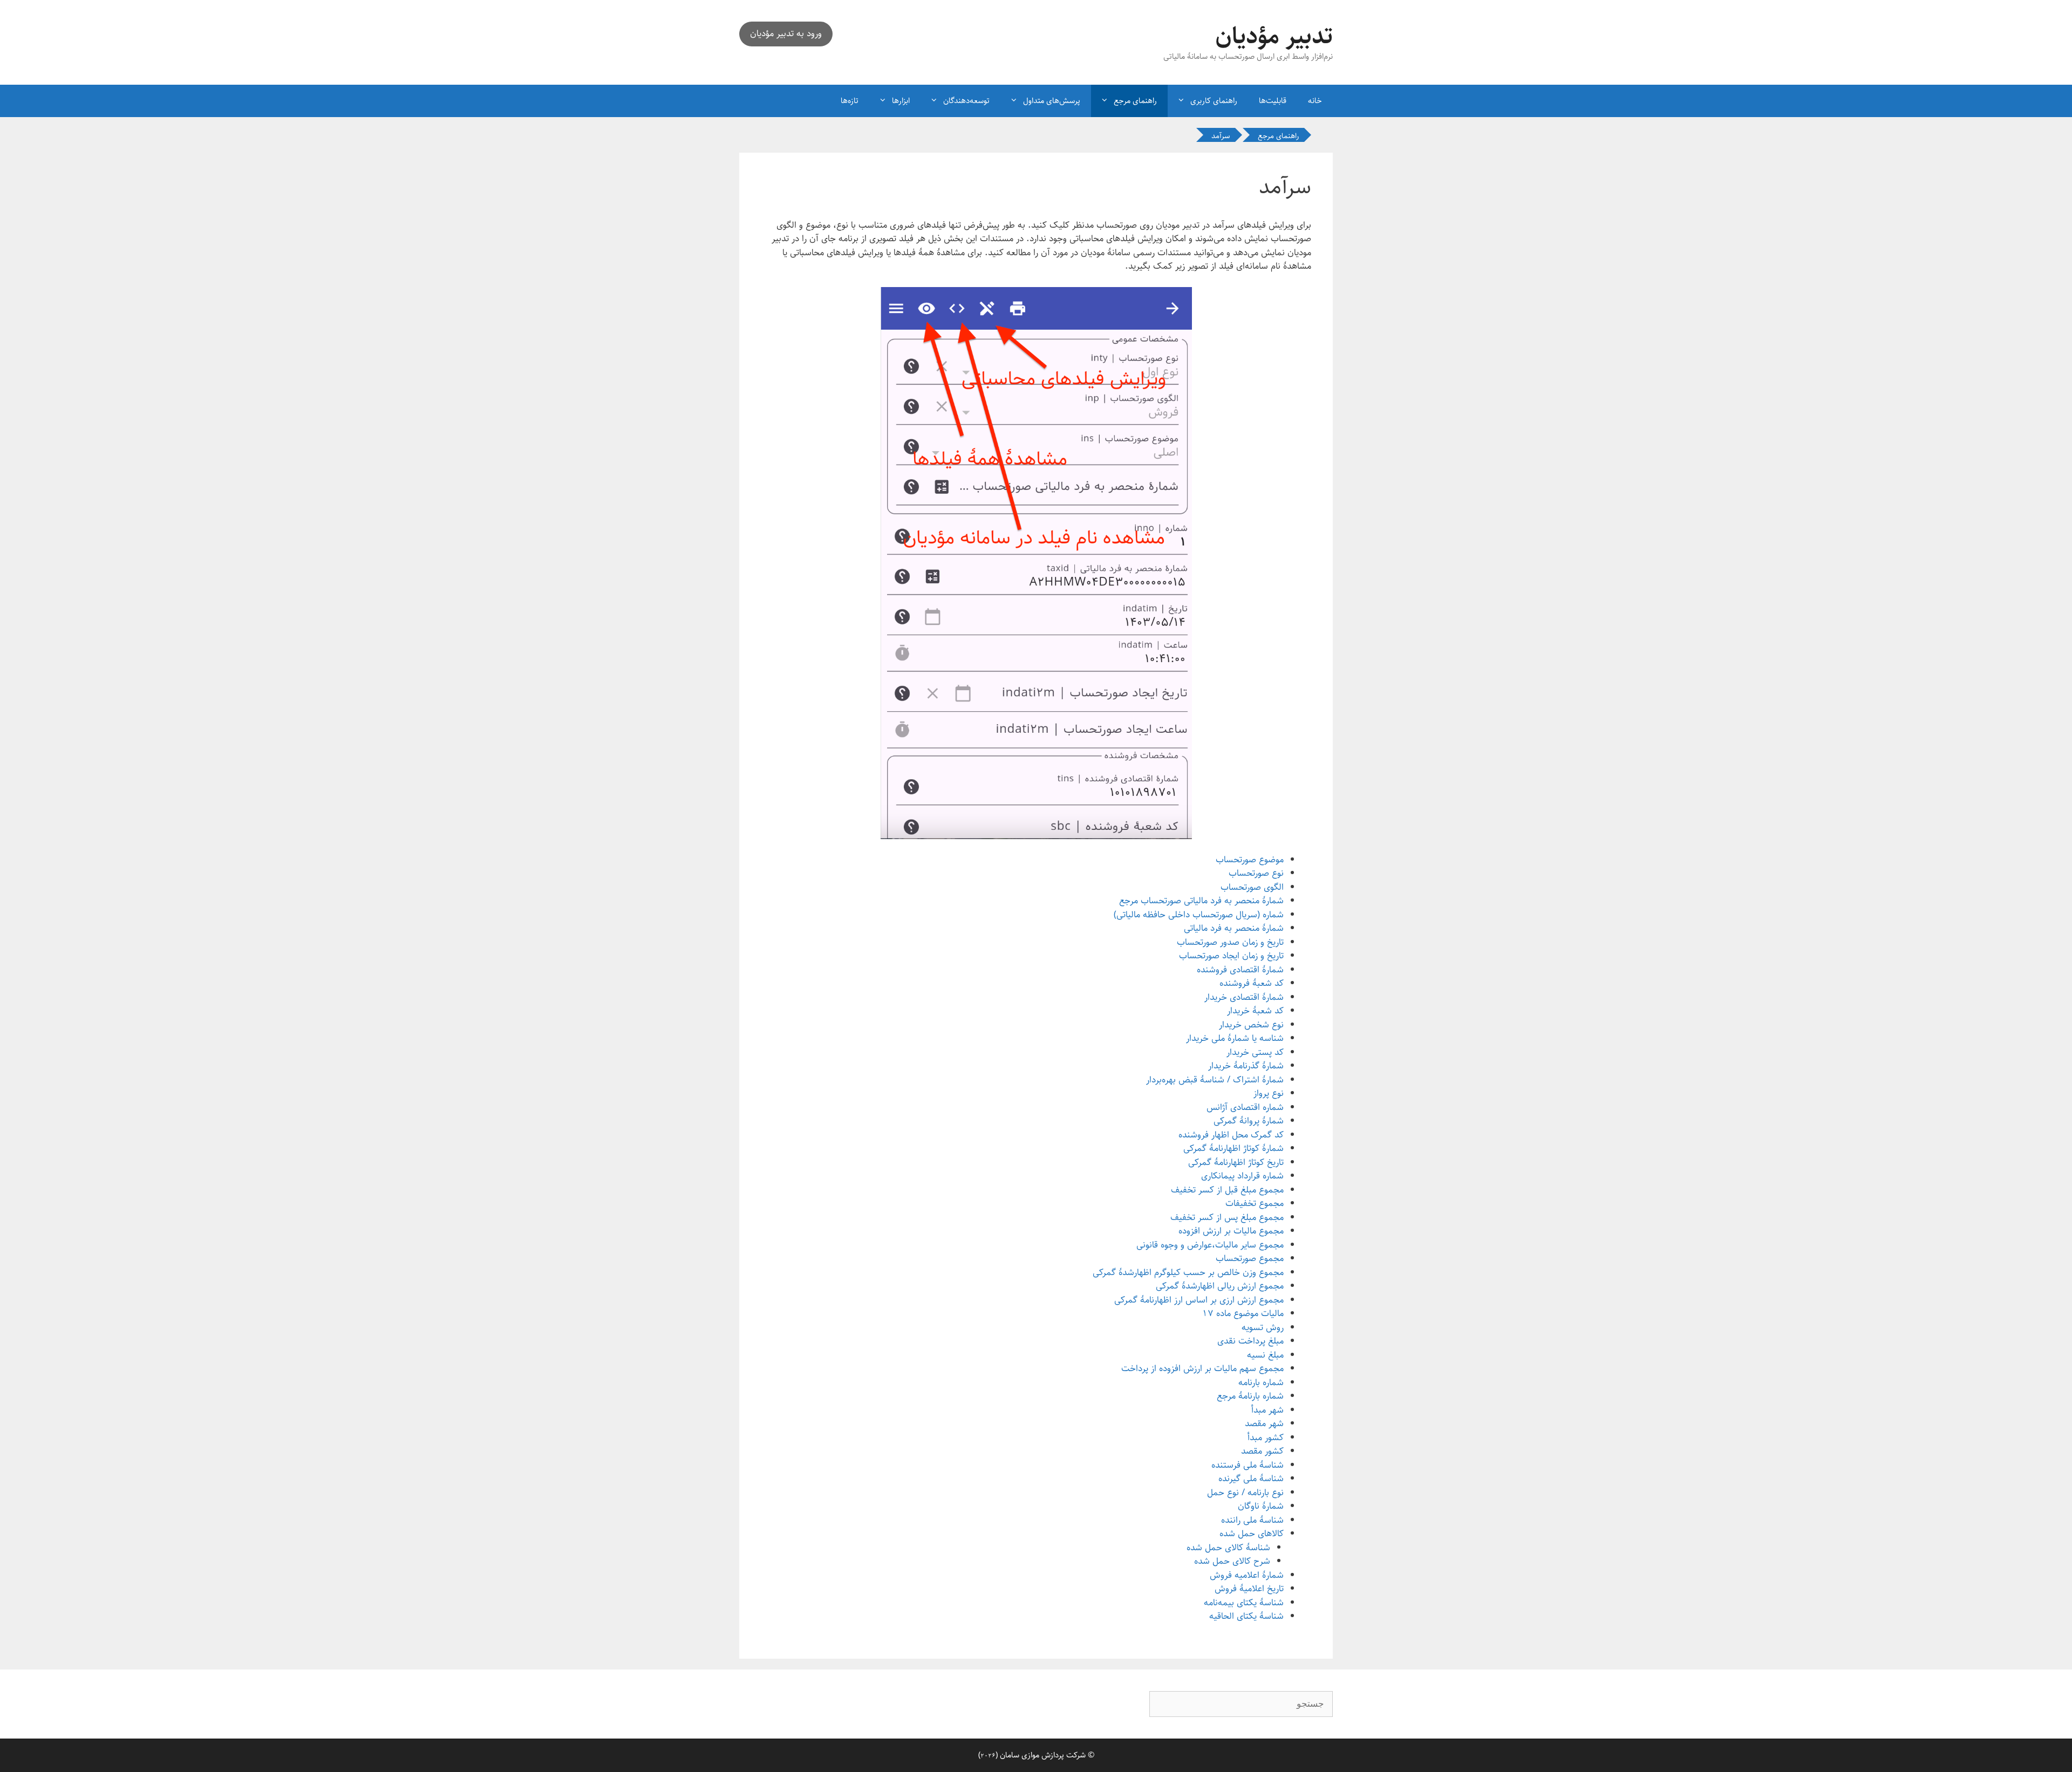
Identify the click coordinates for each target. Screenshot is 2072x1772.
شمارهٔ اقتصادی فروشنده (1240, 970)
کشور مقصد (1262, 1451)
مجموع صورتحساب (1250, 1258)
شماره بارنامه (1261, 1382)
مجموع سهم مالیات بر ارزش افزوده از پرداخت (1202, 1368)
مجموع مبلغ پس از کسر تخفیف (1227, 1217)
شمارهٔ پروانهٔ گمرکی (1249, 1121)
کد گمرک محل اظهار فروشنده (1231, 1135)
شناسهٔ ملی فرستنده (1248, 1465)
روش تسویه (1263, 1327)
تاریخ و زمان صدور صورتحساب (1230, 942)
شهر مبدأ (1267, 1410)
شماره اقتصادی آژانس (1245, 1107)
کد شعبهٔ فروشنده (1252, 983)
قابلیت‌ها (1273, 101)
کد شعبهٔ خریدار (1255, 1011)
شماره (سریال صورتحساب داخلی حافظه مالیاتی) (1199, 915)
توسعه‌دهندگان (966, 101)
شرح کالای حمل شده (1232, 1561)
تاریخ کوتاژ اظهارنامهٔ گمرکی (1236, 1162)
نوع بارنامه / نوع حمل (1245, 1492)
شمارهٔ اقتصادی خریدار (1244, 997)
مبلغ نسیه (1265, 1355)
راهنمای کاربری (1214, 101)
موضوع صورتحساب (1250, 860)
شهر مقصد (1264, 1423)
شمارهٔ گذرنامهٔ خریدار (1246, 1066)
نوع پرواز (1269, 1093)
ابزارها (901, 101)
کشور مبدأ (1266, 1437)
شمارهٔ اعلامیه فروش (1247, 1575)
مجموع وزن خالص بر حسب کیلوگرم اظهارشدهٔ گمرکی (1188, 1272)
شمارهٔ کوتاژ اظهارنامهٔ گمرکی (1233, 1148)
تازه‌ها (850, 101)
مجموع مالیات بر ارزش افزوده (1231, 1231)
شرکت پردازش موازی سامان (1043, 1755)
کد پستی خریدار (1255, 1052)
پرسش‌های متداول (1052, 101)
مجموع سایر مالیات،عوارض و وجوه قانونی (1210, 1245)
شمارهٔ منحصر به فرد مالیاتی (1234, 928)
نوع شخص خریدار (1251, 1025)
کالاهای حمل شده (1252, 1534)
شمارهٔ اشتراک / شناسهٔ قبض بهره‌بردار (1215, 1080)
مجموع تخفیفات (1255, 1203)
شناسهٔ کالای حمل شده (1228, 1548)
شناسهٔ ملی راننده (1252, 1520)
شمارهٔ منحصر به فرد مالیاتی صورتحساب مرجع (1201, 901)
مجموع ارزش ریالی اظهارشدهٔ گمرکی (1220, 1286)
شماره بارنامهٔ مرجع (1250, 1396)
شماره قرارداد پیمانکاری (1242, 1176)
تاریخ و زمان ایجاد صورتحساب (1231, 956)
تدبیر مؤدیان (1274, 36)
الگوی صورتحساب (1252, 887)
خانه (1315, 101)
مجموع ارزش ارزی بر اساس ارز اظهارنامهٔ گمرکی (1199, 1300)
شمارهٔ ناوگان (1261, 1506)
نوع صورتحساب (1256, 873)
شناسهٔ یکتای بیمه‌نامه (1244, 1603)
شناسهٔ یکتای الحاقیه (1246, 1616)
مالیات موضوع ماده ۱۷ (1243, 1313)
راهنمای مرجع (1135, 101)
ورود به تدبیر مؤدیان (786, 33)
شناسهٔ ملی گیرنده (1251, 1478)
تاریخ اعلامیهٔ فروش (1249, 1589)
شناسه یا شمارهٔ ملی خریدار (1235, 1038)
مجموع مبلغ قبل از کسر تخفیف (1227, 1190)
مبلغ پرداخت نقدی (1250, 1341)
